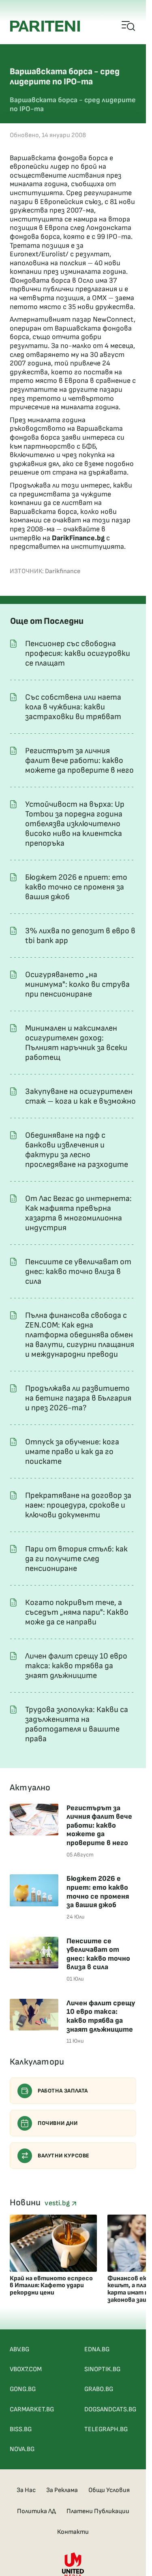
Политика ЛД (36, 2511)
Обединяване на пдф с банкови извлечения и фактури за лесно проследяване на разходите (77, 1150)
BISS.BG (21, 2429)
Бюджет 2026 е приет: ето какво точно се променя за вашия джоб (76, 887)
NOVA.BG (22, 2449)
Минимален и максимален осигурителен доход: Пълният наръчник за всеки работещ (76, 1043)
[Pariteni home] (45, 26)
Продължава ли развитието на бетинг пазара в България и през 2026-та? (78, 1398)
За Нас (26, 2490)
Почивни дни (58, 2123)
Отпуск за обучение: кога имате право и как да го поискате (72, 1452)
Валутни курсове (64, 2156)
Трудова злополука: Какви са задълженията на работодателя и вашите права (77, 1724)
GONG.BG (23, 2389)
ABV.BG (19, 2349)
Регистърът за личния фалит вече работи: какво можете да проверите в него (79, 761)
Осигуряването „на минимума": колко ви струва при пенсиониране (77, 984)
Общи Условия (109, 2490)
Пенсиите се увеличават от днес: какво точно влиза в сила (78, 1272)
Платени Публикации (98, 2511)
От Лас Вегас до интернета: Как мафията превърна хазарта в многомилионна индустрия (78, 1213)
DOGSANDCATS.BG (110, 2409)
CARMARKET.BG (32, 2409)
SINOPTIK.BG (102, 2369)
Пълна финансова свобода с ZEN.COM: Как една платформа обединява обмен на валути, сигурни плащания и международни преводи (80, 1335)
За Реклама (62, 2490)
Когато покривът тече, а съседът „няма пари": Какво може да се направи (77, 1612)
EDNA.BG (97, 2349)
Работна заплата (63, 2091)
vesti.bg (58, 2203)
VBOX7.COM (26, 2369)
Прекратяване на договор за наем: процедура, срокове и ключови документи (78, 1505)
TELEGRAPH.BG (106, 2429)
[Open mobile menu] (129, 26)
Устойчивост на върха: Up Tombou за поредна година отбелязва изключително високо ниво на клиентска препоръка (75, 824)
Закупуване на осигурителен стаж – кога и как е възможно (80, 1096)
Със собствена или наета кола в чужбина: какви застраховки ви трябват (73, 707)
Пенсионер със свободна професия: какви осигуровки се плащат (78, 653)
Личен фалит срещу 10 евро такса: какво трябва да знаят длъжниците (76, 1666)
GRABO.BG (99, 2389)
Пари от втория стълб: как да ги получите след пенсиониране (76, 1559)
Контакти (73, 2532)
